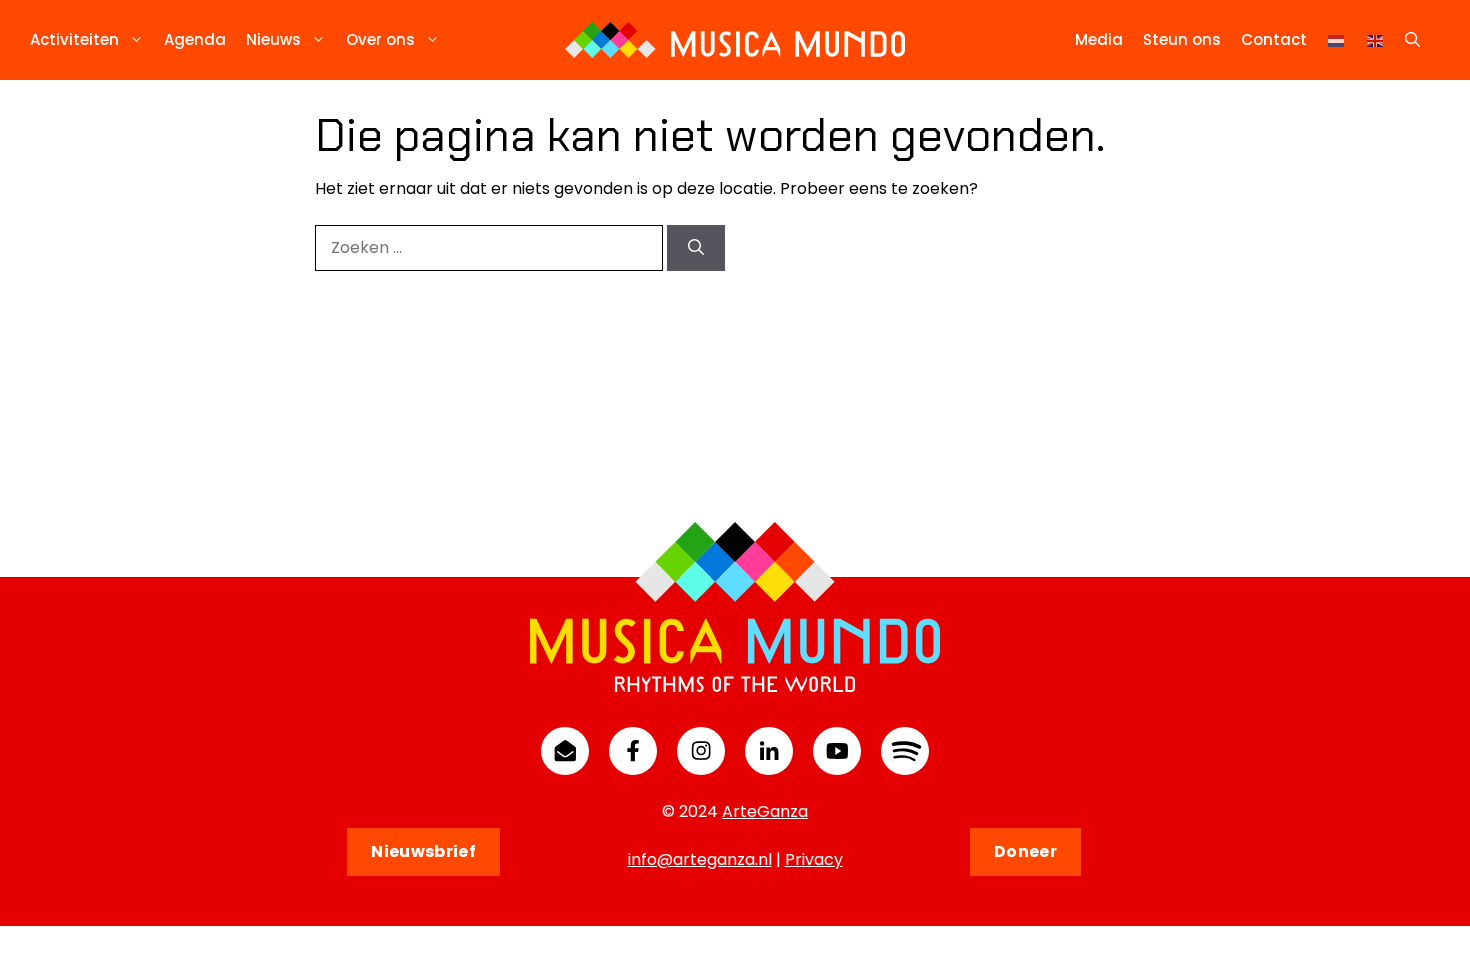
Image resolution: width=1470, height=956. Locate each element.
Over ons (380, 39)
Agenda (195, 39)
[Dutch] (1337, 39)
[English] (1376, 39)
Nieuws (273, 39)
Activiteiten (74, 39)
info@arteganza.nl (700, 859)
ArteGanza (765, 811)
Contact (1274, 39)
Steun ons (1182, 39)
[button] (1412, 40)
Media (1099, 39)
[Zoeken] (696, 248)
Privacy (814, 859)
